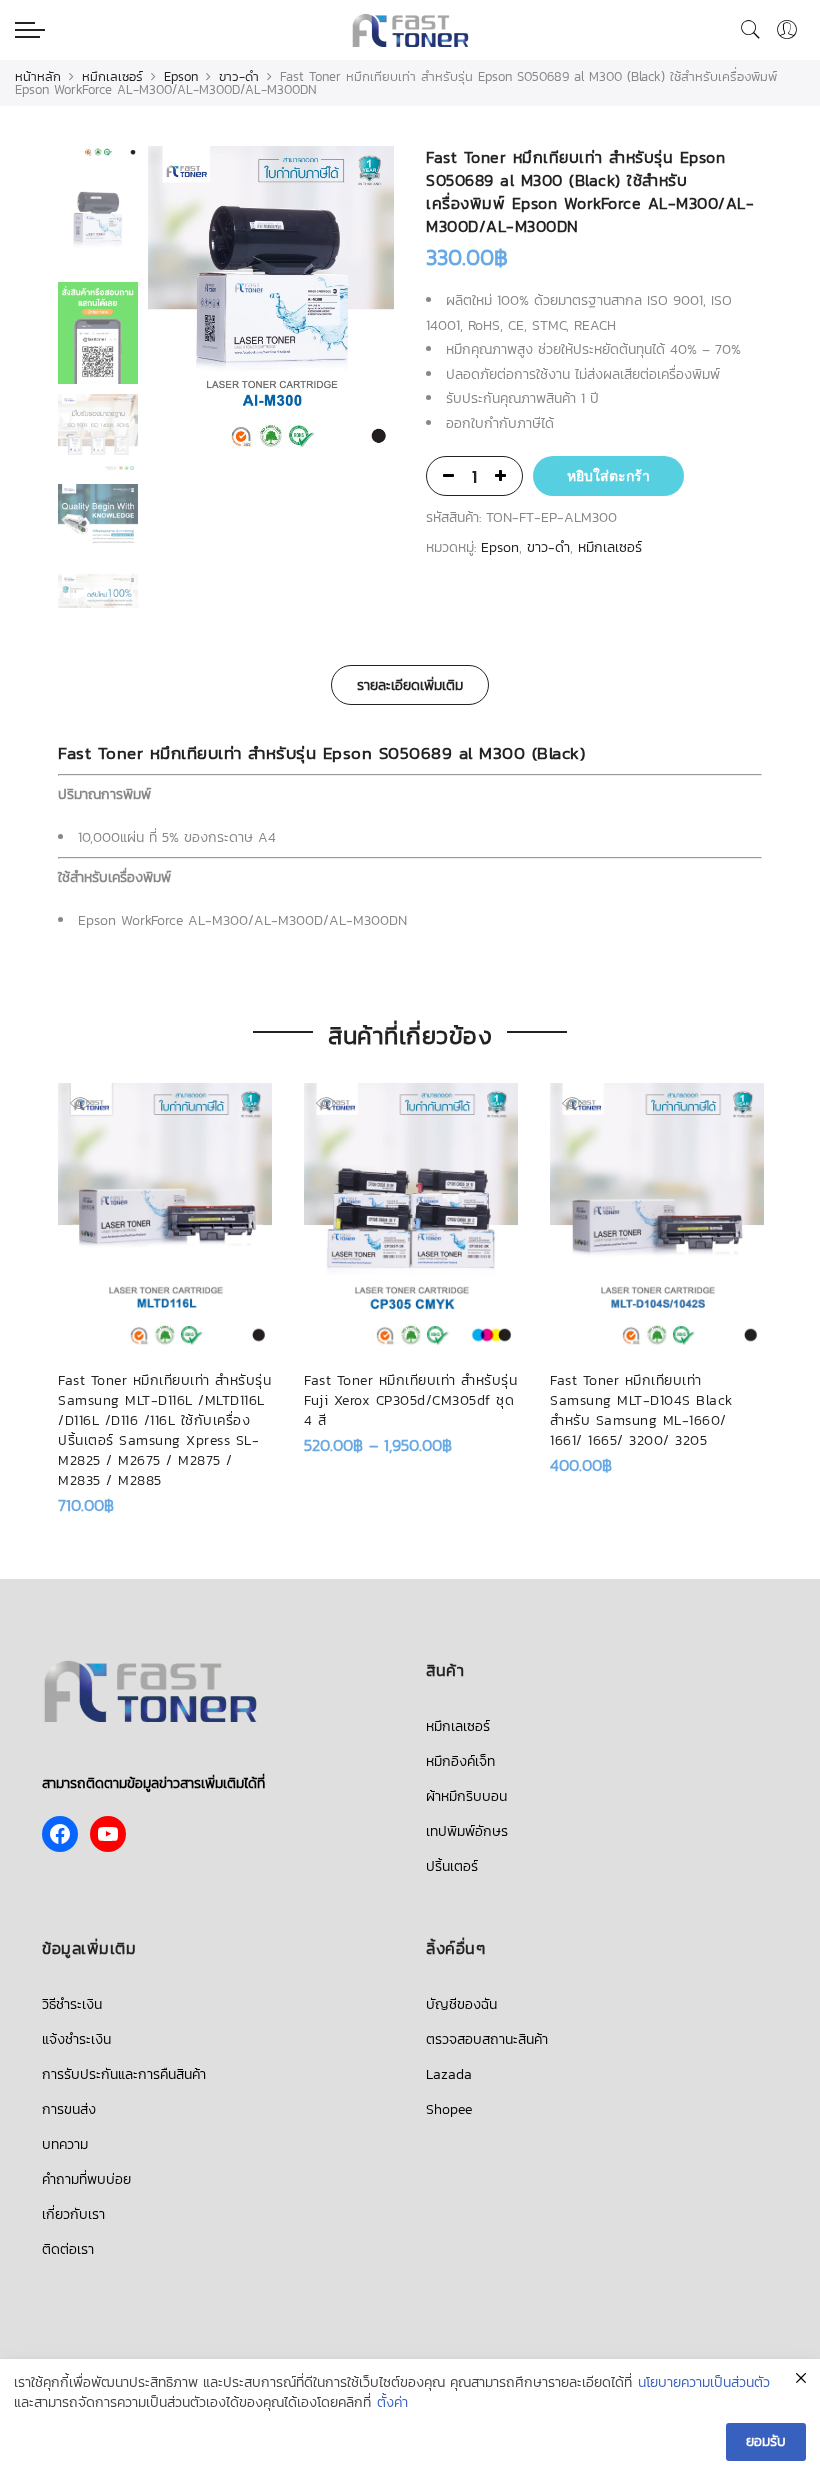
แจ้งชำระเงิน (76, 2039)
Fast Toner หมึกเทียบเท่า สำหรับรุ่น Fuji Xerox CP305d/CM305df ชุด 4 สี (410, 1400)
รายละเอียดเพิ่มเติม (410, 685)
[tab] (410, 685)
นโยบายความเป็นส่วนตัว (704, 2383)
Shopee (449, 2109)
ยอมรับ (766, 2441)
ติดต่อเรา (68, 2249)
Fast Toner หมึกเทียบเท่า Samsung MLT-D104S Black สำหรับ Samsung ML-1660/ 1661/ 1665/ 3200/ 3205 (641, 1410)
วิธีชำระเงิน (72, 2004)
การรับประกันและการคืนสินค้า (124, 2074)
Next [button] (360, 303)
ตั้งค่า (392, 2403)
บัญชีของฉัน (461, 2004)
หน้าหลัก (38, 76)
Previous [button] (197, 303)
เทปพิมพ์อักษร (467, 1831)
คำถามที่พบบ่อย (86, 2179)
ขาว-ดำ (239, 76)
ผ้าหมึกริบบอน (466, 1796)
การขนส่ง (69, 2109)
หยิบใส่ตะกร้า (608, 476)
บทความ (65, 2144)
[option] (271, 303)
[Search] (751, 30)
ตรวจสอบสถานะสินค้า (487, 2039)
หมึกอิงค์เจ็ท (460, 1761)
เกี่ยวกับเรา (73, 2214)
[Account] (787, 30)
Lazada (449, 2074)
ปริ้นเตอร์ (452, 1866)
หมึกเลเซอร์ (112, 76)
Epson (181, 76)
